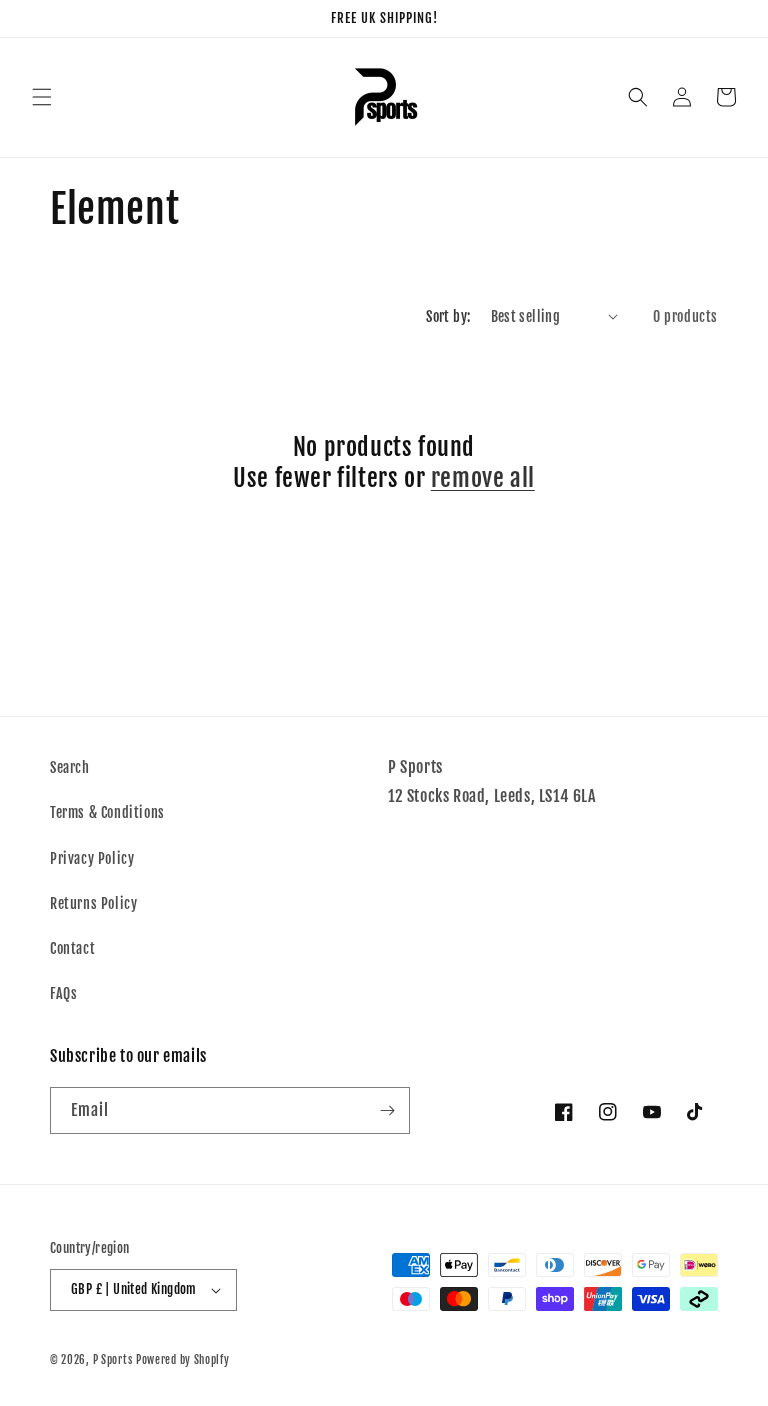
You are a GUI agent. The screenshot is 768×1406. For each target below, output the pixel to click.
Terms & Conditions (107, 812)
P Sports (113, 1360)
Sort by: (448, 316)
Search (70, 767)
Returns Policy (93, 903)
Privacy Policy (92, 858)
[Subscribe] (387, 1110)
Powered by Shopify (183, 1360)
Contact (72, 948)
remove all (483, 478)
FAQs (63, 993)
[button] (42, 97)
